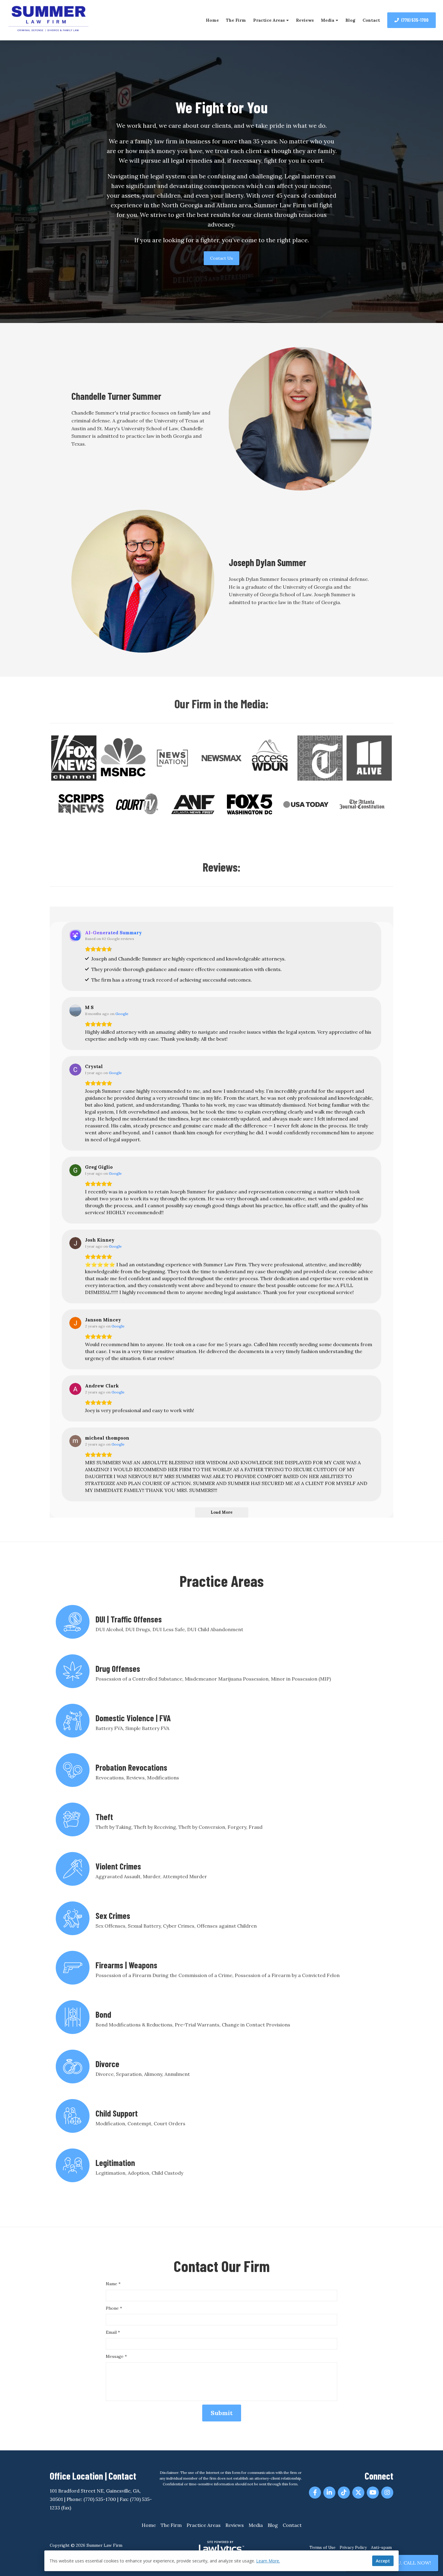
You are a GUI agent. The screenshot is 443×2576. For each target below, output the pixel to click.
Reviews (305, 20)
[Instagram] (387, 2493)
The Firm (236, 20)
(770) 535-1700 (415, 20)
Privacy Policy (353, 2547)
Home (212, 20)
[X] (358, 2493)
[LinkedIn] (329, 2493)
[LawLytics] (222, 2548)
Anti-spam (381, 2547)
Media (328, 20)
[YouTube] (373, 2493)
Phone (114, 2308)
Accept (383, 2561)
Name (113, 2284)
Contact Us (222, 258)
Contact (371, 20)
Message (116, 2356)
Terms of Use (322, 2547)
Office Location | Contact (93, 2476)
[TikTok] (344, 2493)
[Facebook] (315, 2493)
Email (113, 2332)
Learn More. (268, 2561)
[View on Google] (75, 1011)
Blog (350, 20)
